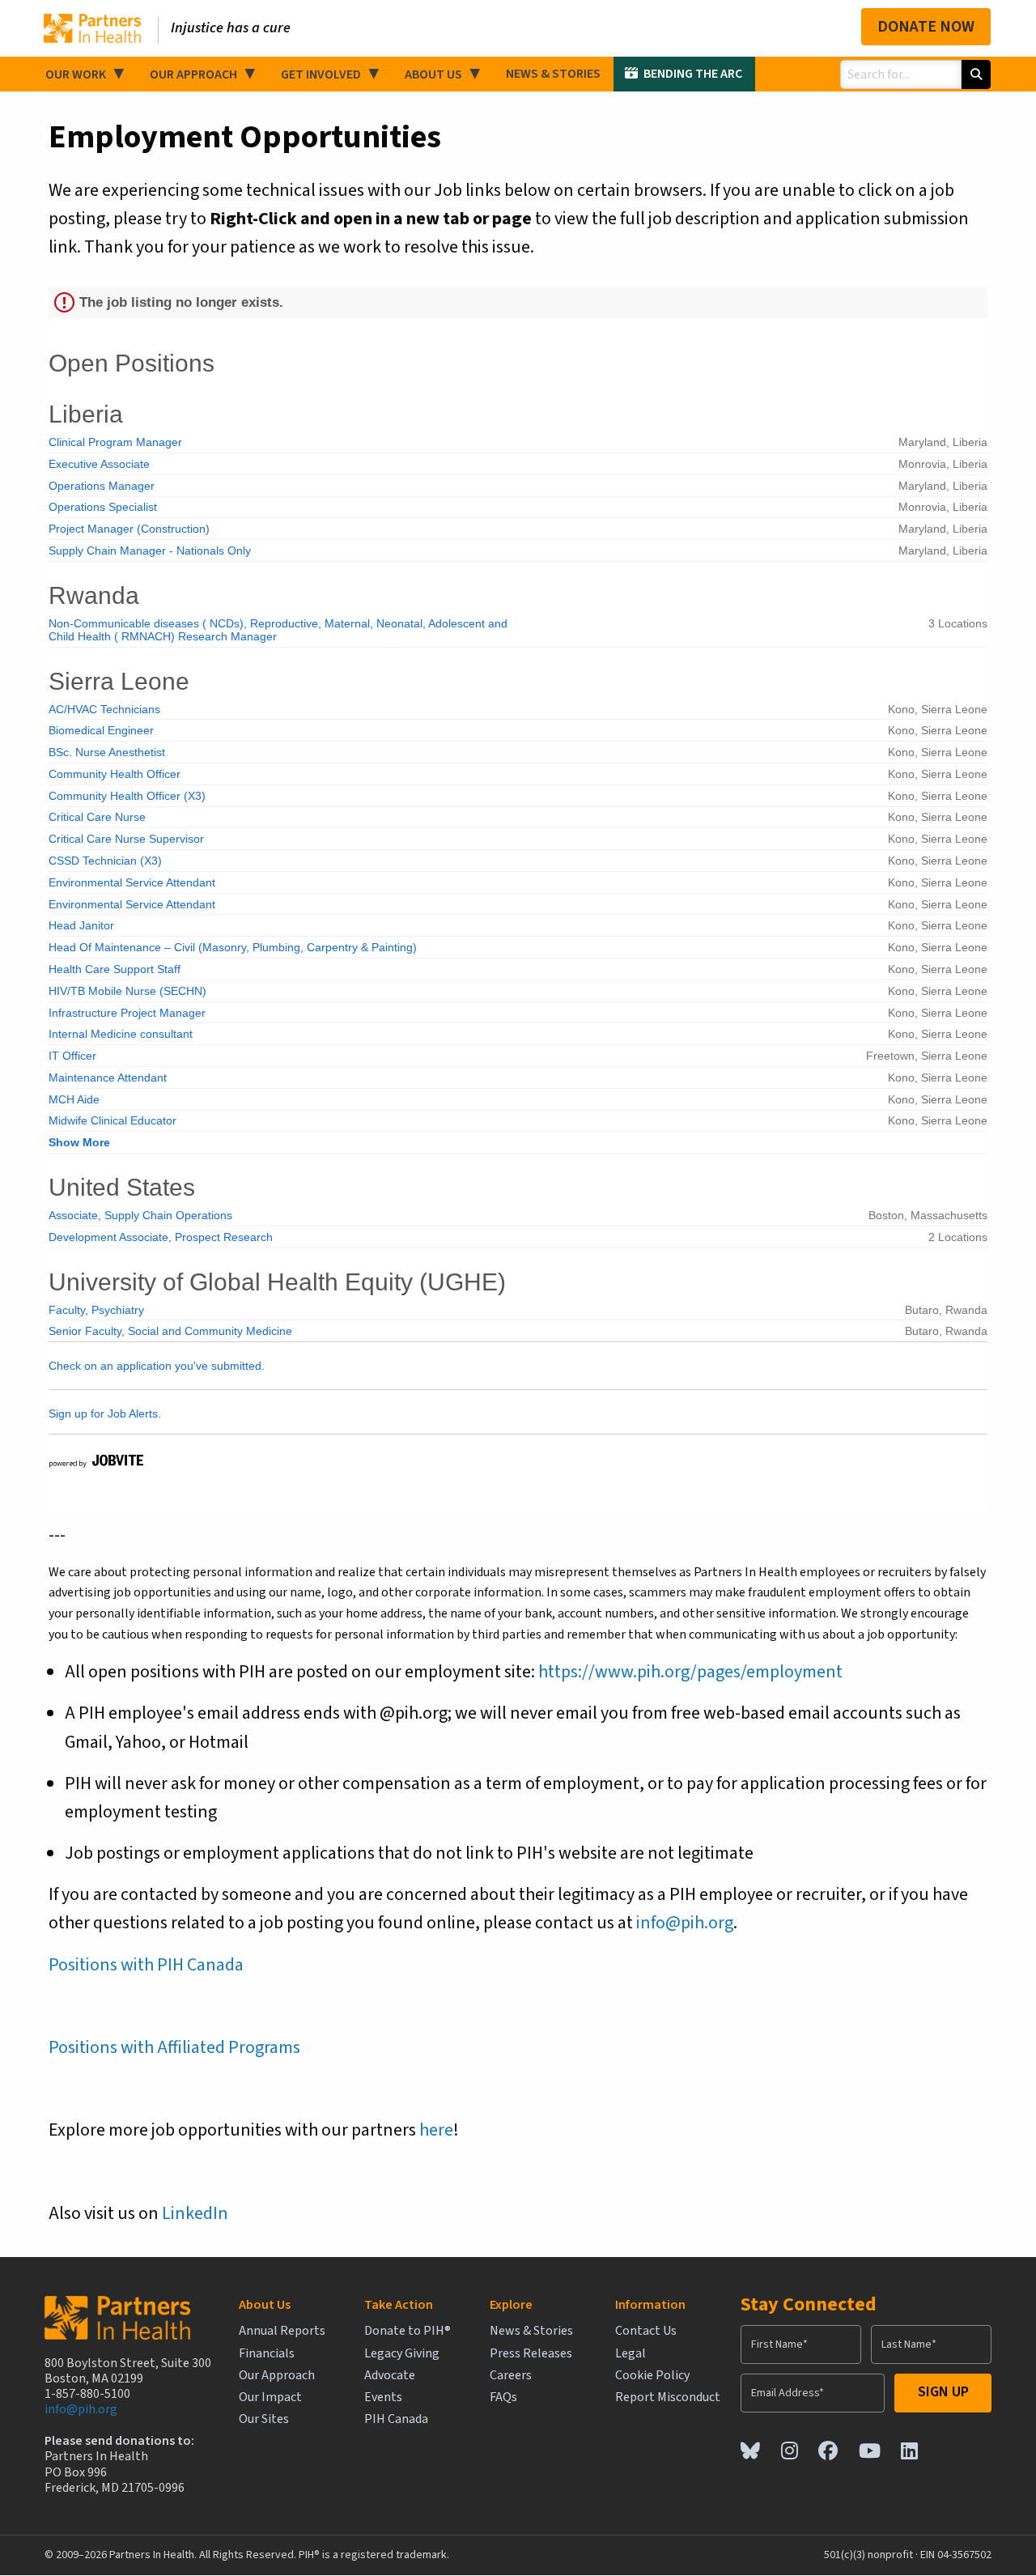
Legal (631, 2354)
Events (383, 2397)
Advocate (390, 2376)
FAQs (503, 2397)
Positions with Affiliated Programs (174, 2047)
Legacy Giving (402, 2354)
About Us (433, 74)
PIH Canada (396, 2419)
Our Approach (193, 74)
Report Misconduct (668, 2397)
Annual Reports (282, 2331)
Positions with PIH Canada (146, 1965)
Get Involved (321, 74)
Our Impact (270, 2397)
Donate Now (926, 27)
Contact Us (646, 2331)
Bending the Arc (693, 74)
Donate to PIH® (408, 2331)
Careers (511, 2376)
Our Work (76, 74)
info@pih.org (685, 1923)
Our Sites (264, 2419)
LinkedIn (195, 2213)
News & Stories (553, 74)
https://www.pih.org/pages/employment (690, 1672)
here (436, 2130)
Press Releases (531, 2354)
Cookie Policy (652, 2376)
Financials (267, 2354)
